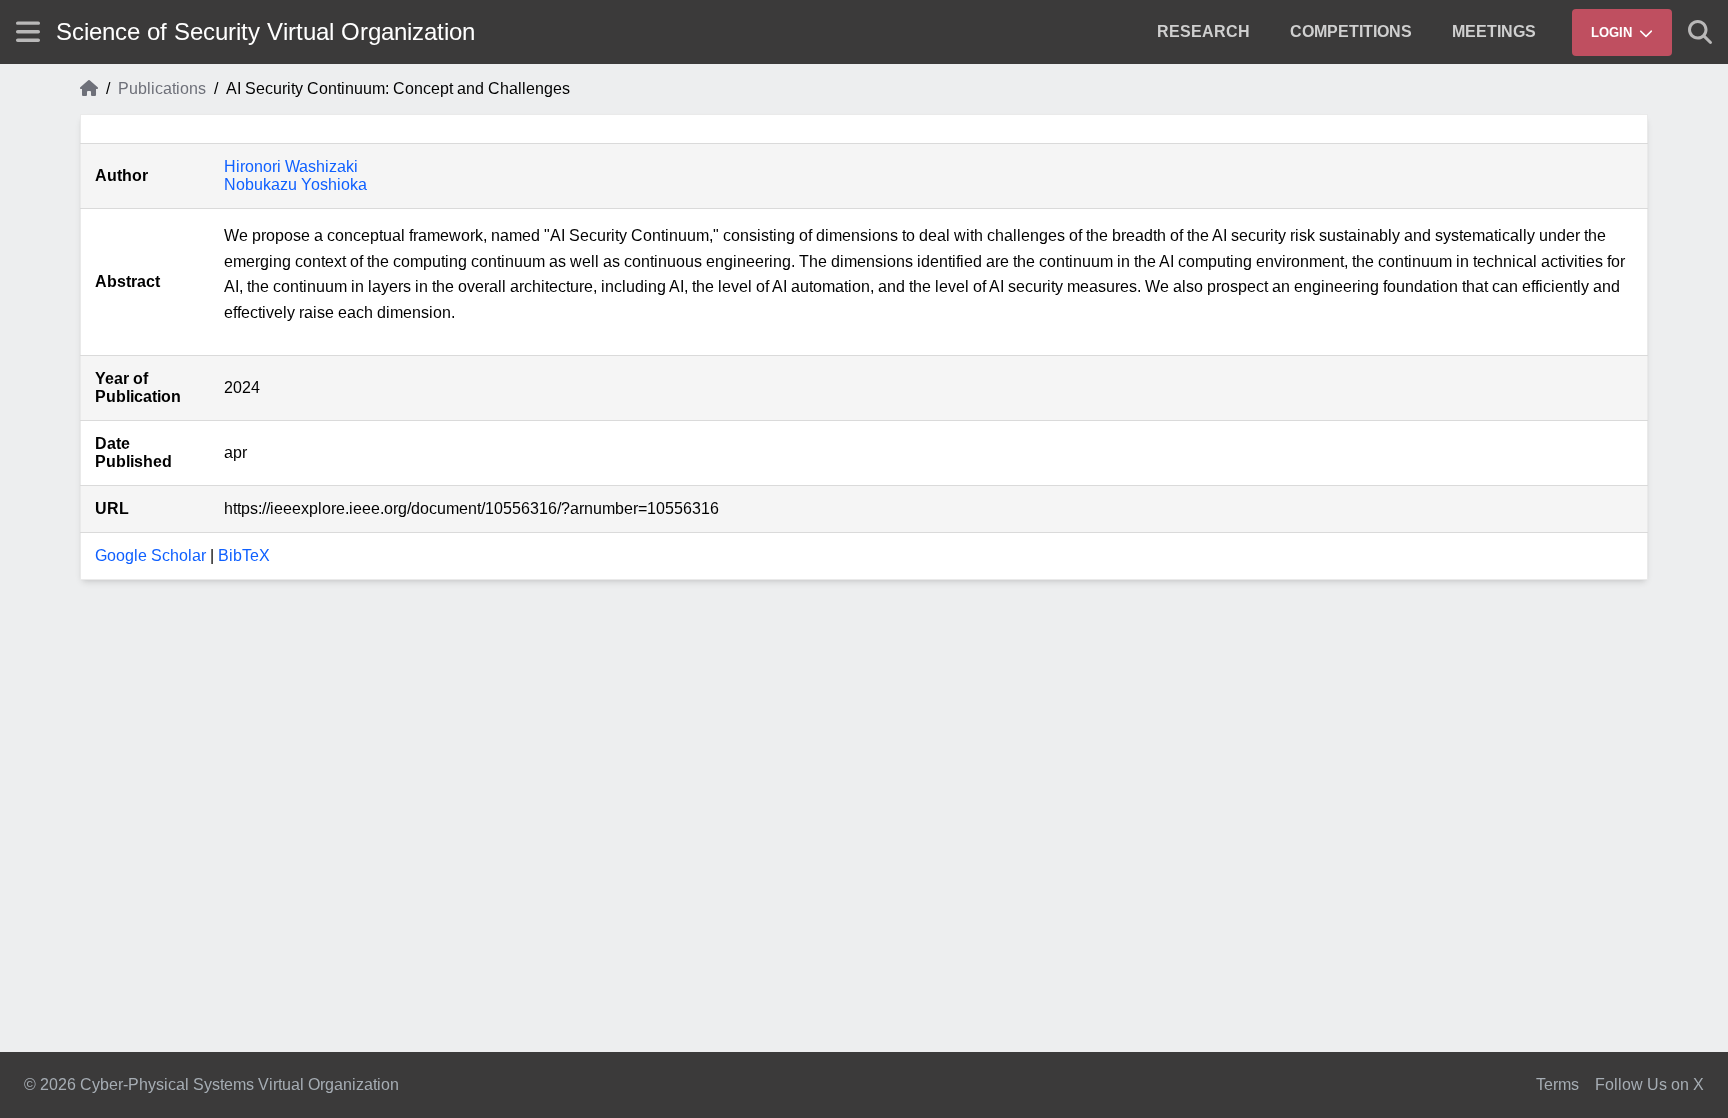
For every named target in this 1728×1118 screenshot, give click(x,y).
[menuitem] (1203, 32)
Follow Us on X (1649, 1084)
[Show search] (1700, 32)
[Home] (89, 89)
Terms (1557, 1084)
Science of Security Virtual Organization (265, 31)
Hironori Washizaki (291, 166)
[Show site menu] (28, 31)
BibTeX (244, 555)
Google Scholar (150, 555)
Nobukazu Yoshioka (295, 184)
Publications (162, 88)
